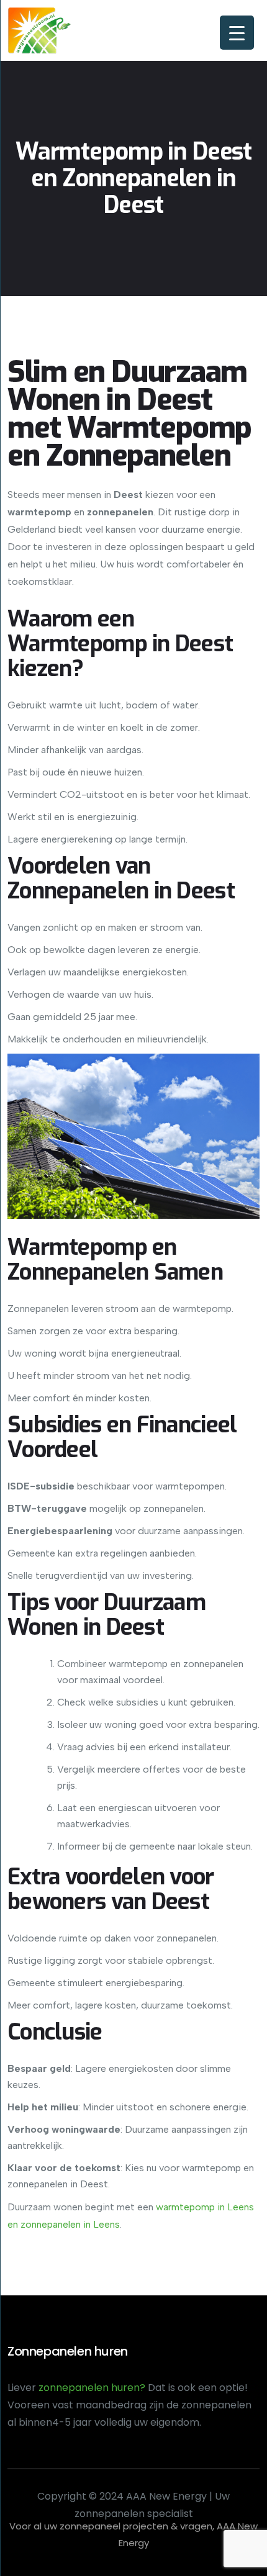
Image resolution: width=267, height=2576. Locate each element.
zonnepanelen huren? (93, 2388)
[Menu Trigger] (237, 33)
